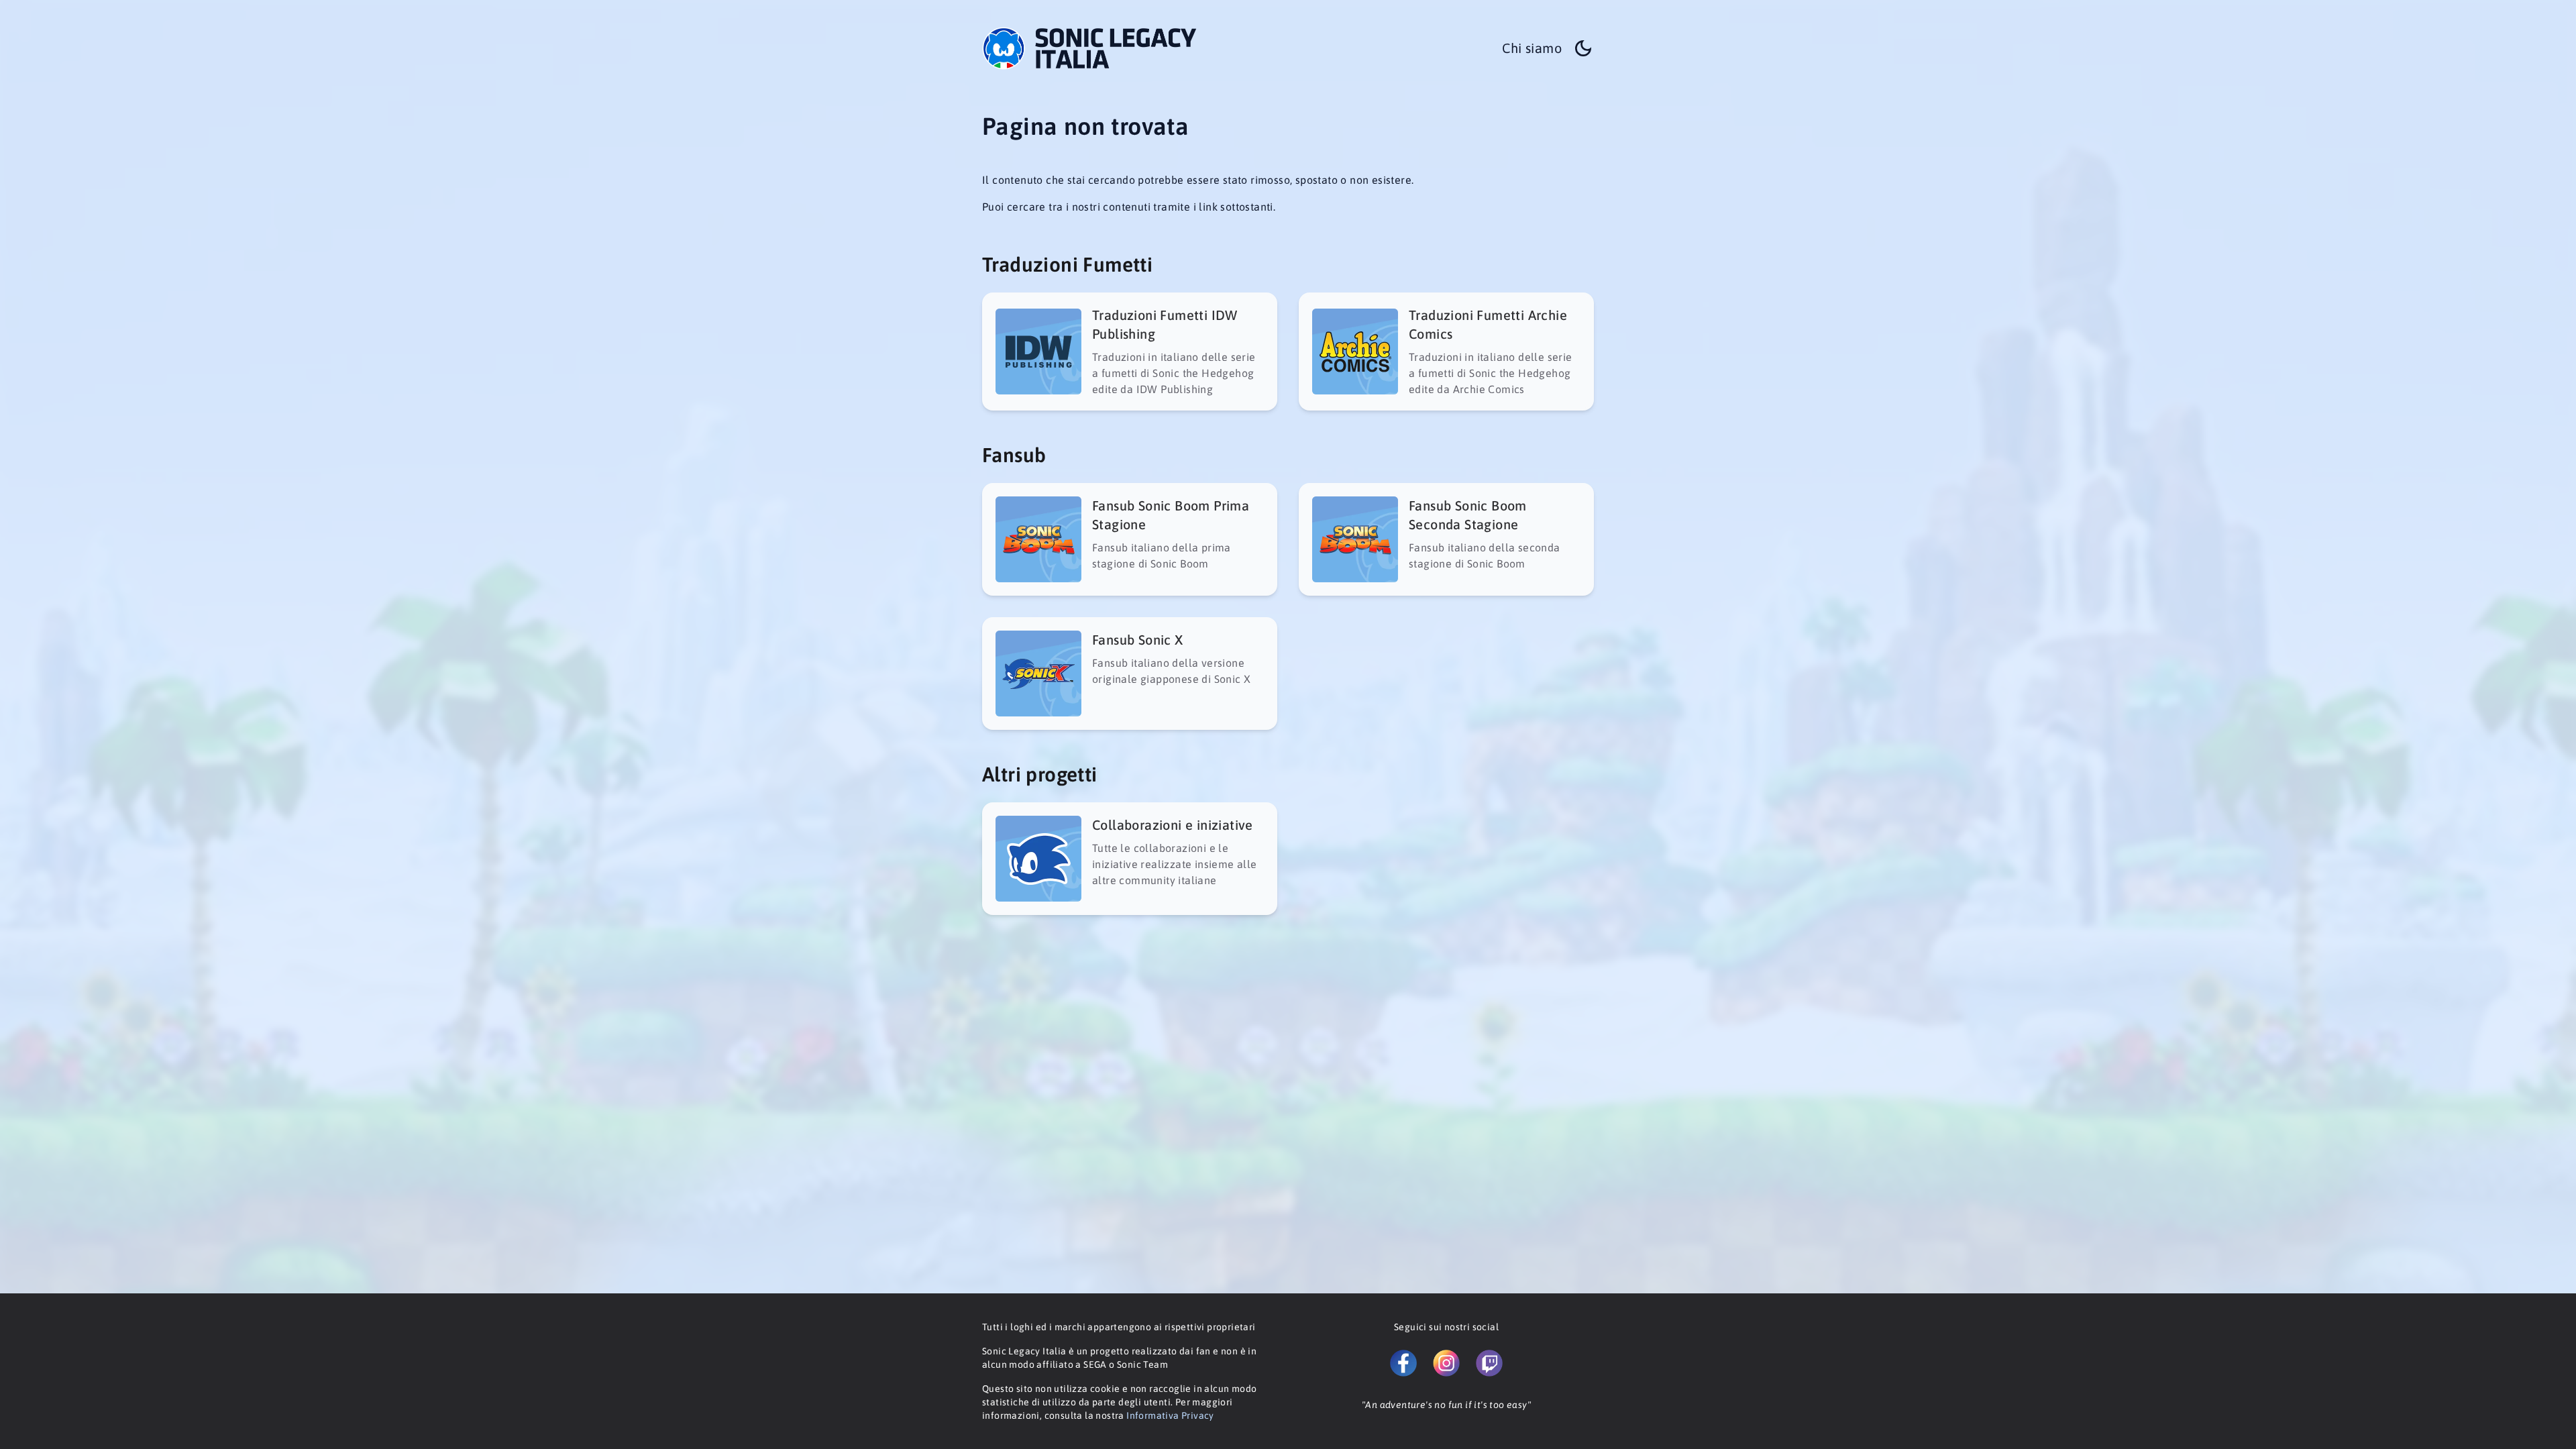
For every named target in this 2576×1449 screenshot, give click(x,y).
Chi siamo (1532, 48)
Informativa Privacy (1170, 1415)
